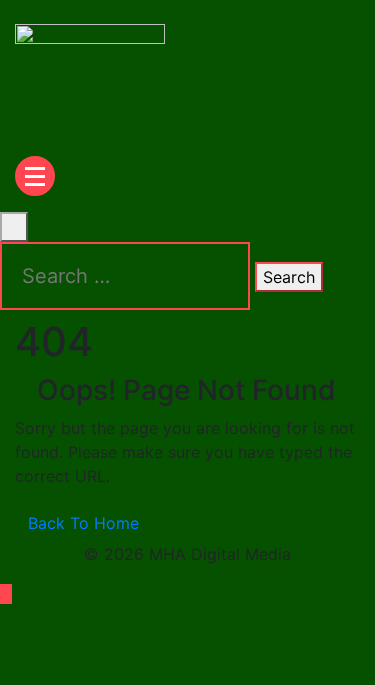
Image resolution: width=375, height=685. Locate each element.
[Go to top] (6, 594)
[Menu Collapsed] (35, 176)
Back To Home (83, 523)
